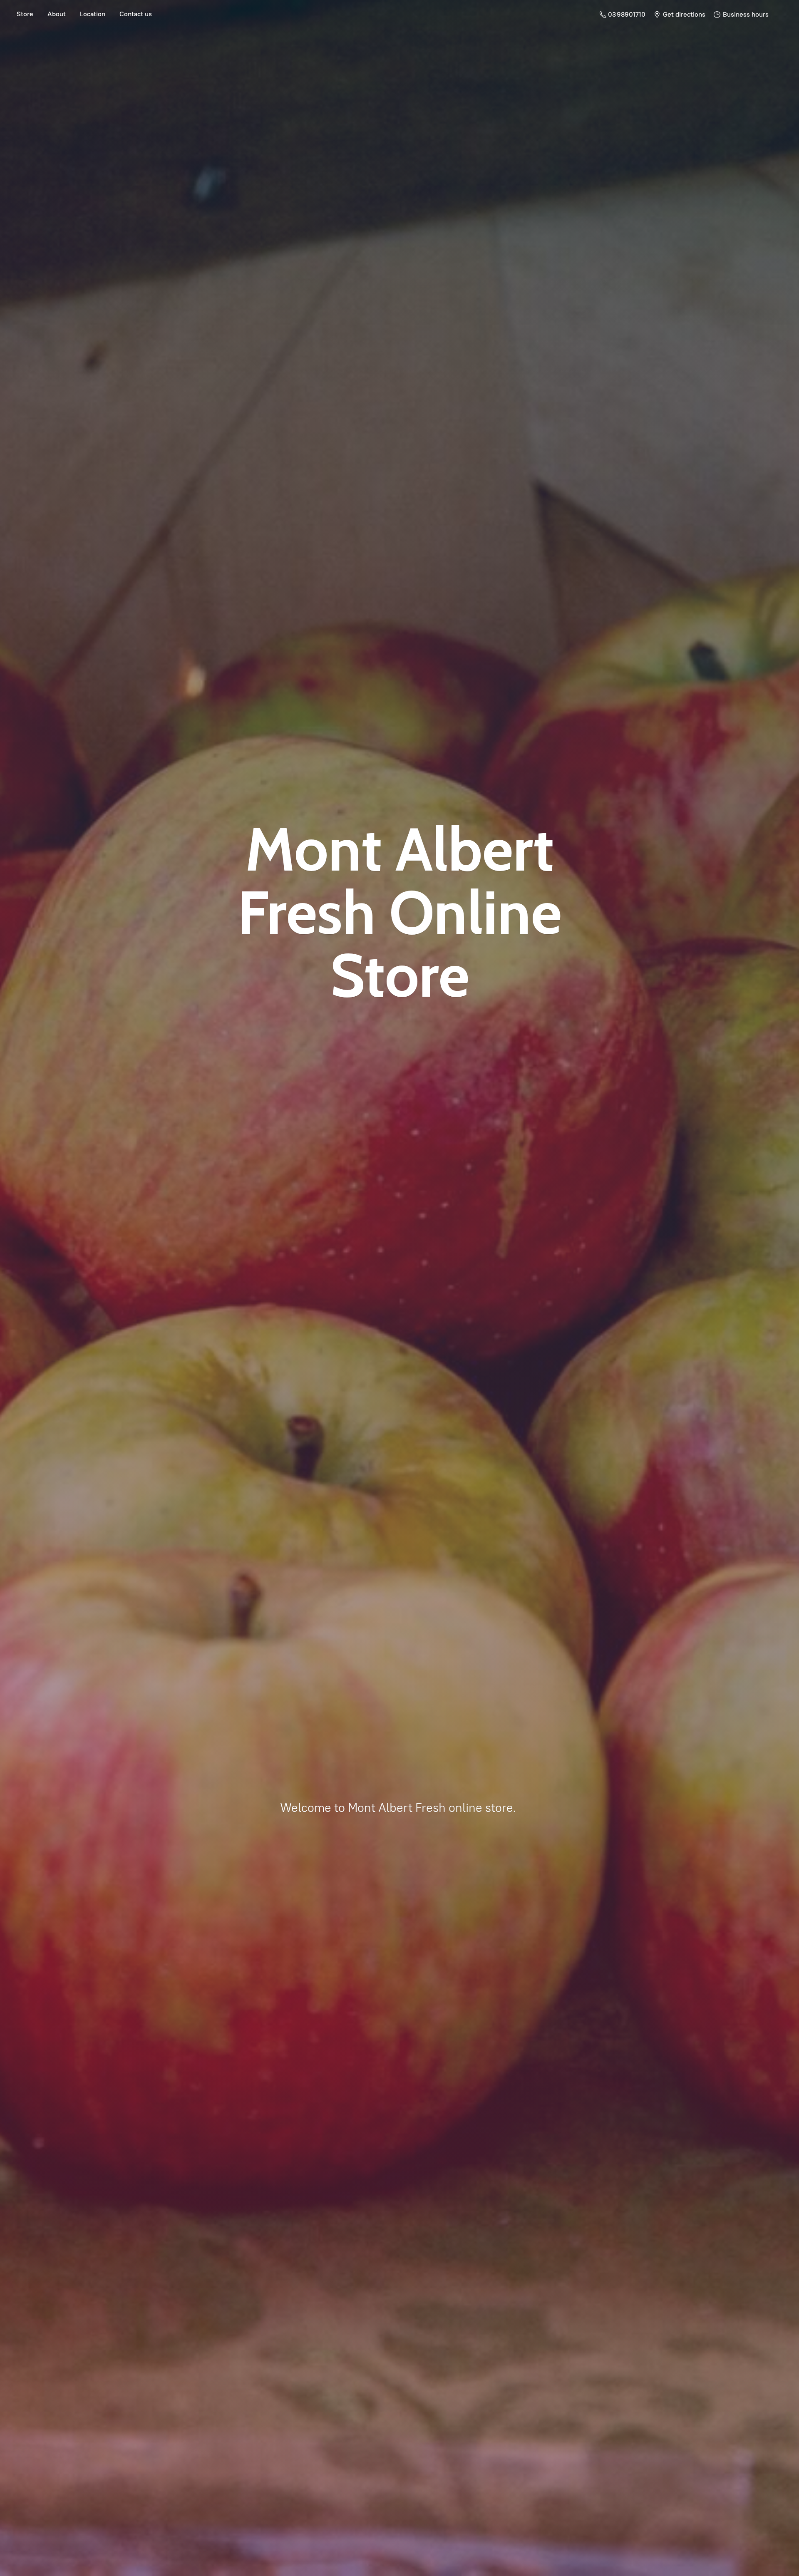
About (57, 14)
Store (25, 14)
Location (93, 14)
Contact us (136, 14)
